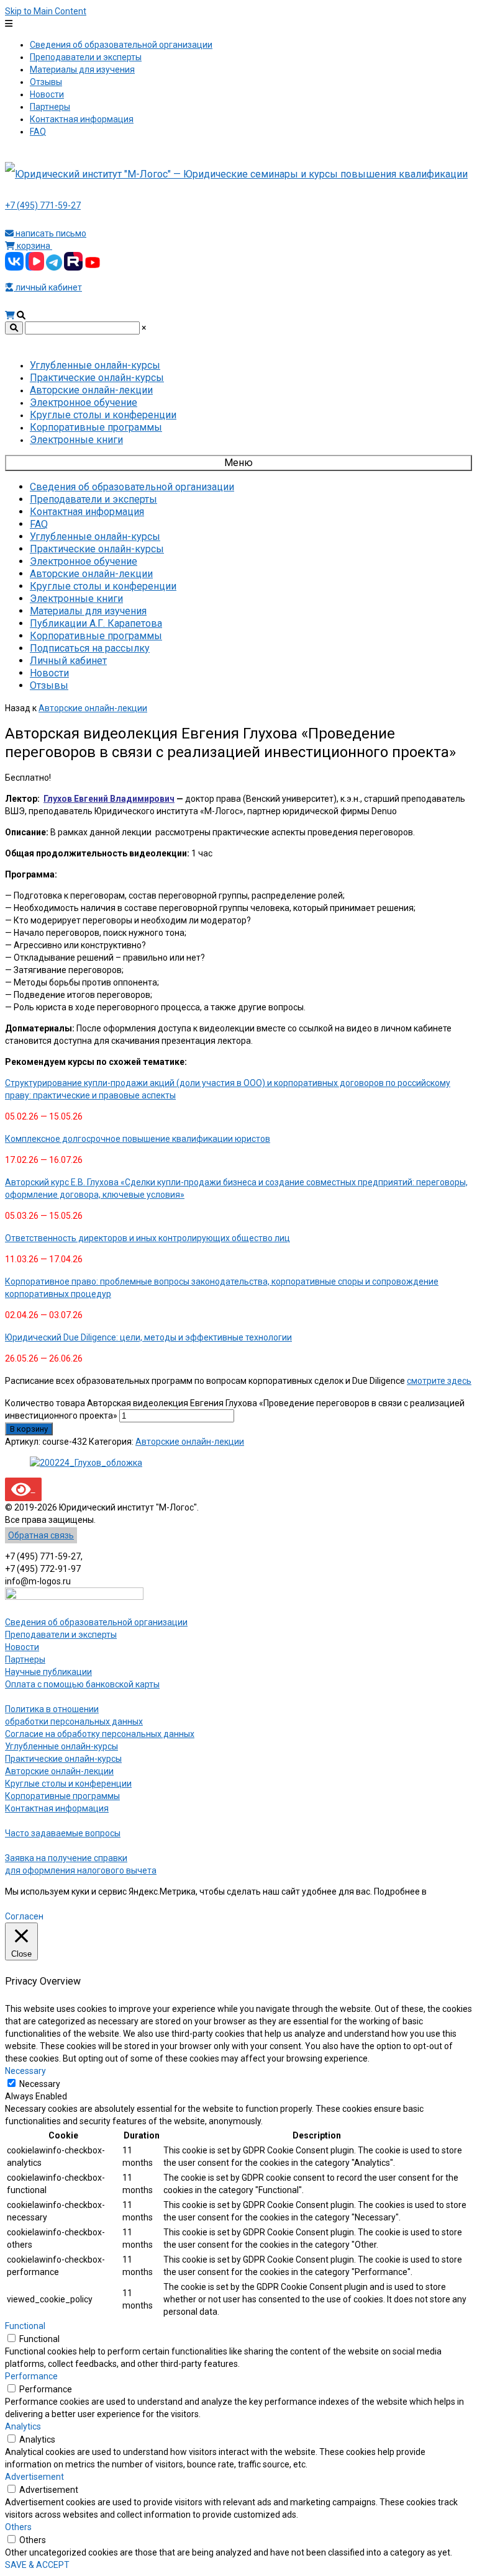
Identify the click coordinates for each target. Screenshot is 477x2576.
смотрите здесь (439, 1381)
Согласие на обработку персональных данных (100, 1734)
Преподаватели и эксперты (61, 1635)
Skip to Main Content (46, 11)
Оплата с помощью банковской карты (82, 1684)
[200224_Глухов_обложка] (86, 1463)
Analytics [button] (23, 2426)
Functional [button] (25, 2326)
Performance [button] (31, 2376)
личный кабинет (48, 287)
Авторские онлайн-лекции (93, 708)
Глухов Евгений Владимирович (109, 799)
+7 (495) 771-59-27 (43, 205)
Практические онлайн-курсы (63, 1759)
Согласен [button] (24, 1916)
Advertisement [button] (34, 2477)
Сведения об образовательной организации (96, 1622)
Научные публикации (48, 1672)
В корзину (29, 1429)
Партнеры (25, 1659)
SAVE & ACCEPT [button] (37, 2565)
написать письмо (50, 233)
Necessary (40, 2084)
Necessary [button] (25, 2071)
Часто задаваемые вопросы (63, 1833)
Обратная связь (41, 1535)
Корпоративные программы (62, 1796)
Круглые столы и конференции (68, 1784)
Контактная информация (57, 1808)
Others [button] (18, 2527)
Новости (22, 1647)
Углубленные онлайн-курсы (61, 1746)
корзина (34, 246)
